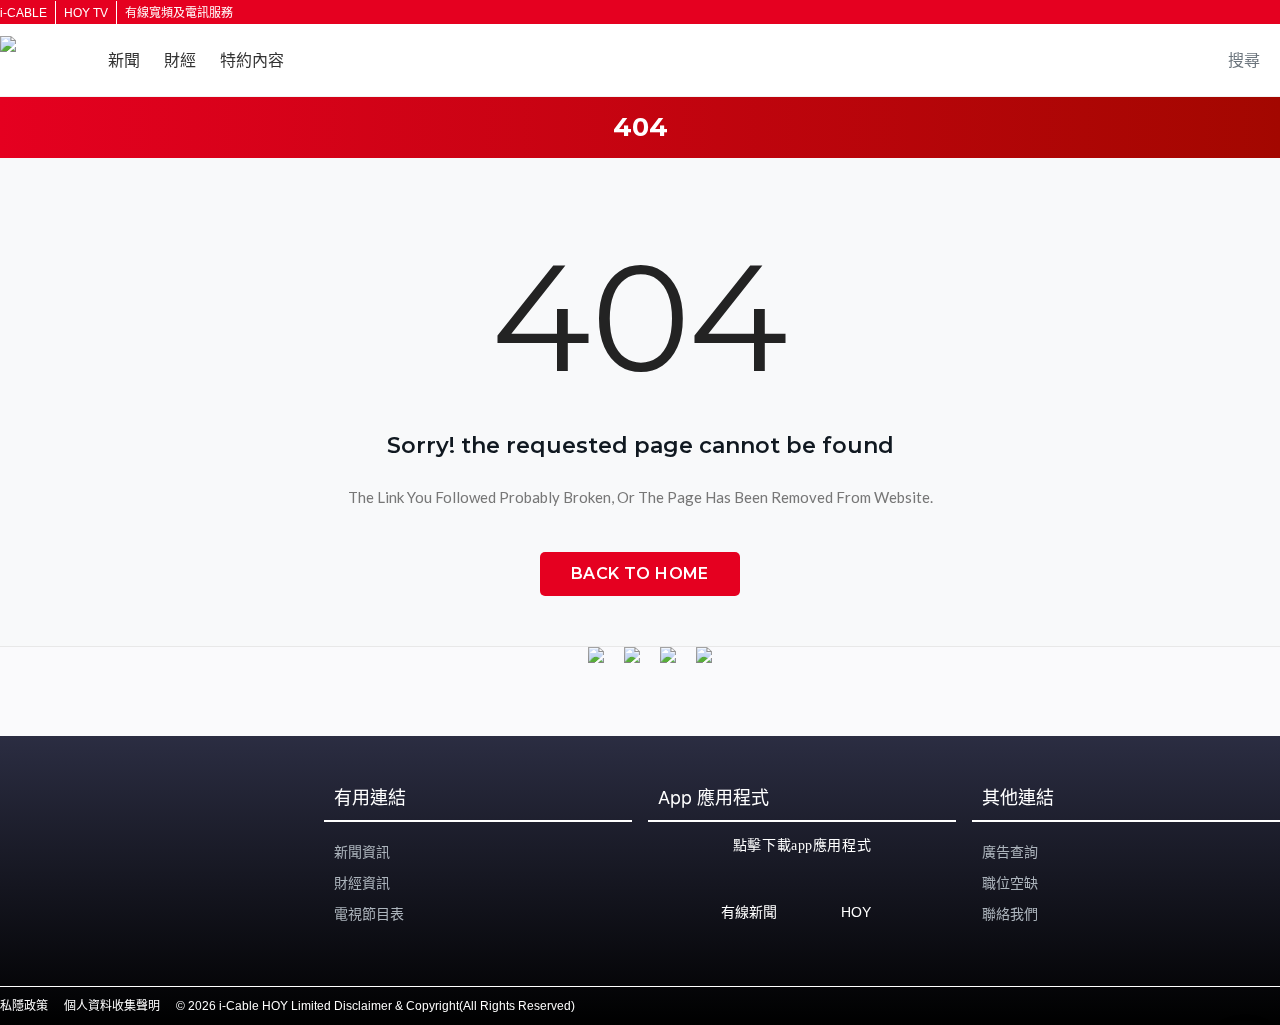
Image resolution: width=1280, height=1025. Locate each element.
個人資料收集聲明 (112, 1006)
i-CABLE (23, 13)
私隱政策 (24, 1006)
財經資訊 (362, 883)
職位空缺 (1010, 883)
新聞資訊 (362, 852)
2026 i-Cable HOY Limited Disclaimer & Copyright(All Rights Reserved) (381, 1006)
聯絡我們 (1010, 914)
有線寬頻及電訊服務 (179, 13)
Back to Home (640, 573)
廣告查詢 (1010, 852)
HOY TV (86, 13)
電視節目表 (369, 914)
